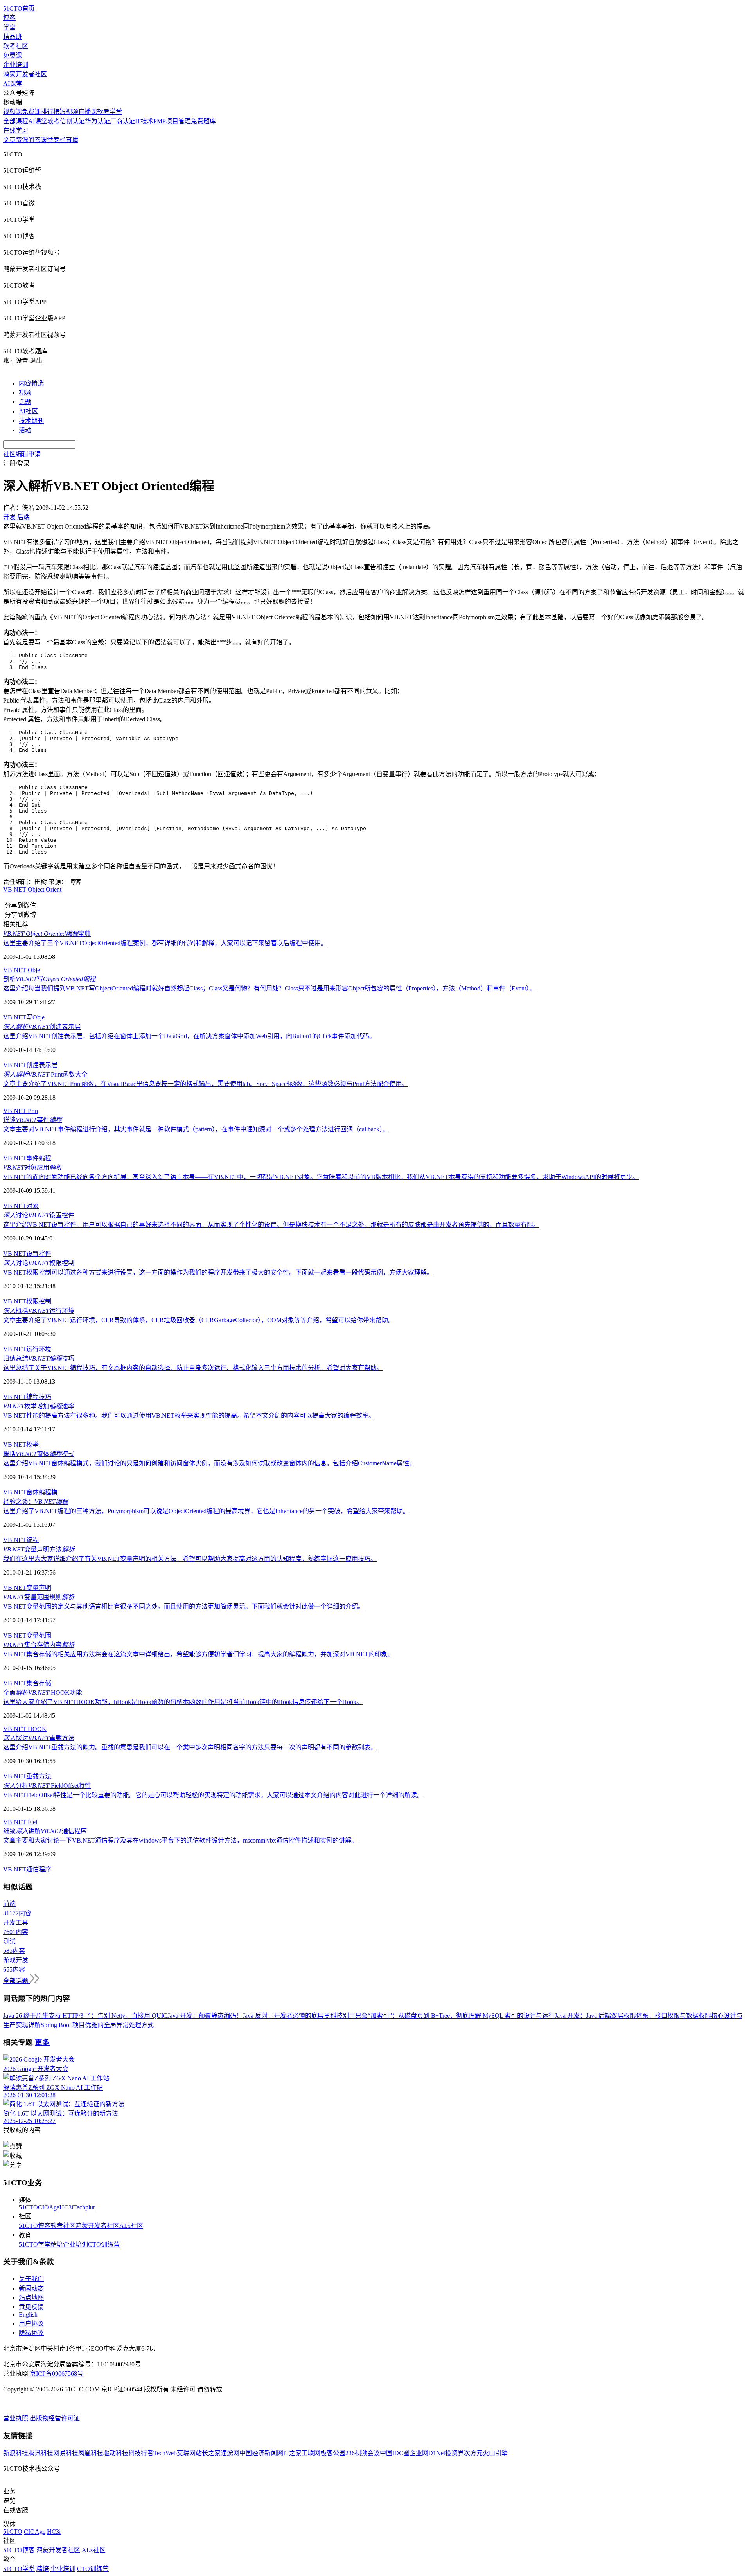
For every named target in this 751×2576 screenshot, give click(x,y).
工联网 (311, 2453)
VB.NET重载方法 (27, 1776)
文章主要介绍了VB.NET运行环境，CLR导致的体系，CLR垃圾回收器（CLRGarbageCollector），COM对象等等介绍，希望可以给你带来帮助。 (199, 1320)
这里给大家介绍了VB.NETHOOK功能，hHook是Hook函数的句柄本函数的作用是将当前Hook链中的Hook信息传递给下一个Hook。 (183, 1702)
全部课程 (16, 121)
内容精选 (31, 383)
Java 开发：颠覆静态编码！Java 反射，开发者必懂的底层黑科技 (255, 2016)
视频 (25, 393)
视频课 (13, 112)
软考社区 (16, 46)
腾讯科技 (41, 2453)
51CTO (28, 2207)
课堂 (47, 140)
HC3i (66, 2207)
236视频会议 (363, 2453)
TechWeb (165, 2453)
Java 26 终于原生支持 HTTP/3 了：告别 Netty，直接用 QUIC (85, 2016)
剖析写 (49, 979)
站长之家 (208, 2453)
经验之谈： (36, 1502)
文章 (9, 140)
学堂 (9, 27)
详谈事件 (32, 1120)
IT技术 (144, 121)
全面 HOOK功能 (43, 1692)
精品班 (13, 37)
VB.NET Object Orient (32, 889)
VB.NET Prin (21, 1111)
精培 (57, 2244)
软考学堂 (110, 112)
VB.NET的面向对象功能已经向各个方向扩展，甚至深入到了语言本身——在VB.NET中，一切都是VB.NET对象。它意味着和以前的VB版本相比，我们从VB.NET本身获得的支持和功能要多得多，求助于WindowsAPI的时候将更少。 (321, 1177)
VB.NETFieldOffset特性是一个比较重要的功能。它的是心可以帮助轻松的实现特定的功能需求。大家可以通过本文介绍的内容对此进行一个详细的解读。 (213, 1795)
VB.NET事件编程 (27, 1158)
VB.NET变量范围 (27, 1635)
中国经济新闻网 (261, 2453)
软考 (54, 121)
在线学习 (16, 130)
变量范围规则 (39, 1597)
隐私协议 (31, 2333)
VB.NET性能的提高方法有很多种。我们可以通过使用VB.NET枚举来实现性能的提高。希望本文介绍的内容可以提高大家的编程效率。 (189, 1416)
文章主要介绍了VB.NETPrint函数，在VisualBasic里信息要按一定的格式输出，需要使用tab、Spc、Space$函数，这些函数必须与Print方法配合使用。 (206, 1084)
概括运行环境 (39, 1311)
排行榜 (50, 112)
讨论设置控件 (39, 1215)
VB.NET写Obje (24, 1017)
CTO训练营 (104, 2244)
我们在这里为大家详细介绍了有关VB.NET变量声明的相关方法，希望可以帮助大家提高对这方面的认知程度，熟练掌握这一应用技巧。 (190, 1559)
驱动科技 (116, 2453)
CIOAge (49, 2207)
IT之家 (292, 2453)
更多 (42, 2042)
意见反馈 (31, 2307)
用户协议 (31, 2323)
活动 (25, 430)
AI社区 (28, 411)
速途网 (230, 2453)
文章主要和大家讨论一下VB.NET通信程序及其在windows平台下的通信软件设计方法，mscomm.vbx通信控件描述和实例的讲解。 (180, 1840)
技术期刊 (31, 421)
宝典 (47, 934)
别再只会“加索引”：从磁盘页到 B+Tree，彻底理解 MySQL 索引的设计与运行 (449, 2016)
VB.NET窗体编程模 (30, 1492)
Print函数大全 (45, 1074)
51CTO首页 (19, 8)
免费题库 (203, 121)
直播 (72, 140)
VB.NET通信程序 (27, 1869)
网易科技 (66, 2453)
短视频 (69, 112)
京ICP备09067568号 (57, 2374)
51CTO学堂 (35, 2244)
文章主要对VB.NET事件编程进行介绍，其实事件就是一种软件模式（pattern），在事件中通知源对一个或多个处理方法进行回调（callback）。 (196, 1129)
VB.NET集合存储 (27, 1683)
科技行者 (141, 2453)
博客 (9, 18)
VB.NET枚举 (21, 1444)
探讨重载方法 (39, 1738)
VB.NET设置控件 (27, 1254)
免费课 (13, 55)
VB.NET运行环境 (27, 1349)
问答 (34, 140)
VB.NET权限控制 (27, 1301)
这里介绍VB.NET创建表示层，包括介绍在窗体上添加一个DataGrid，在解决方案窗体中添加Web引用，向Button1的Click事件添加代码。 (189, 1036)
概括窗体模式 (39, 1454)
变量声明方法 (39, 1549)
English (28, 2314)
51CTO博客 (35, 2226)
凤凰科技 (91, 2453)
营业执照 (16, 2418)
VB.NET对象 (21, 1206)
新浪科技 (16, 2453)
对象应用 (32, 1168)
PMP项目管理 (172, 121)
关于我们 (31, 2279)
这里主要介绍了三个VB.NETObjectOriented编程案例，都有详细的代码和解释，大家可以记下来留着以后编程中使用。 (165, 943)
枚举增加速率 (39, 1406)
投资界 (455, 2453)
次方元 (473, 2453)
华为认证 (97, 121)
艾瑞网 (186, 2453)
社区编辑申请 (22, 454)
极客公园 (333, 2453)
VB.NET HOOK (25, 1729)
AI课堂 (13, 84)
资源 (22, 140)
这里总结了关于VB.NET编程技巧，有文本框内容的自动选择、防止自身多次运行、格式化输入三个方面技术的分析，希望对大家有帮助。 (193, 1368)
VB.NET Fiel (20, 1822)
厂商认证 (122, 121)
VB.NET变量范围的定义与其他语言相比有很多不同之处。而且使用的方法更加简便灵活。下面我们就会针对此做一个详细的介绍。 (184, 1606)
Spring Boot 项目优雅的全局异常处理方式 (97, 2025)
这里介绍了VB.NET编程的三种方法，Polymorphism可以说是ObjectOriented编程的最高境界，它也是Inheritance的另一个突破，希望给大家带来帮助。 (206, 1511)
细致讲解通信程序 (45, 1831)
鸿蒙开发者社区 (25, 74)
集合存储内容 (39, 1645)
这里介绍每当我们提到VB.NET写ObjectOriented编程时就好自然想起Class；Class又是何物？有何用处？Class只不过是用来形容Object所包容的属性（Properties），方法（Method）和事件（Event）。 (269, 988)
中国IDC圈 (395, 2453)
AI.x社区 (131, 2226)
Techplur (84, 2207)
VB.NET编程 (21, 1540)
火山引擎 (495, 2453)
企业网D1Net (427, 2453)
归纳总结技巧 (39, 1358)
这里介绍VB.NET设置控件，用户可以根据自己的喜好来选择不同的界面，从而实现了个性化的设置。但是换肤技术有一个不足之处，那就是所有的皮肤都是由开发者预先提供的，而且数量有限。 (271, 1225)
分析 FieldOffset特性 (47, 1786)
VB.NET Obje (22, 970)
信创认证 (72, 121)
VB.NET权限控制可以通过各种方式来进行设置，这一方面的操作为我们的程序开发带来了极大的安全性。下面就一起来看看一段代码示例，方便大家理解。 (218, 1272)
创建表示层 (42, 1027)
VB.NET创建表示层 (30, 1065)
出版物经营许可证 (55, 2418)
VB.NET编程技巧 (27, 1397)
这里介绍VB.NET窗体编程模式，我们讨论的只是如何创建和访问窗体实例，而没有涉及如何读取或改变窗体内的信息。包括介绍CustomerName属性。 (209, 1463)
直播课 (88, 112)
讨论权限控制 (39, 1263)
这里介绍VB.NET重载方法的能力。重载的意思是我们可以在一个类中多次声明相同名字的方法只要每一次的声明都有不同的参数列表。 (190, 1747)
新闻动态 (31, 2288)
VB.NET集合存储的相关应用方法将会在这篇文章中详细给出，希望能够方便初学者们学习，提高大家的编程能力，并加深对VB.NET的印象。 (198, 1654)
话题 (25, 402)
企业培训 (16, 65)
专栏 (59, 140)
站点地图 (31, 2298)
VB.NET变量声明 (27, 1588)
